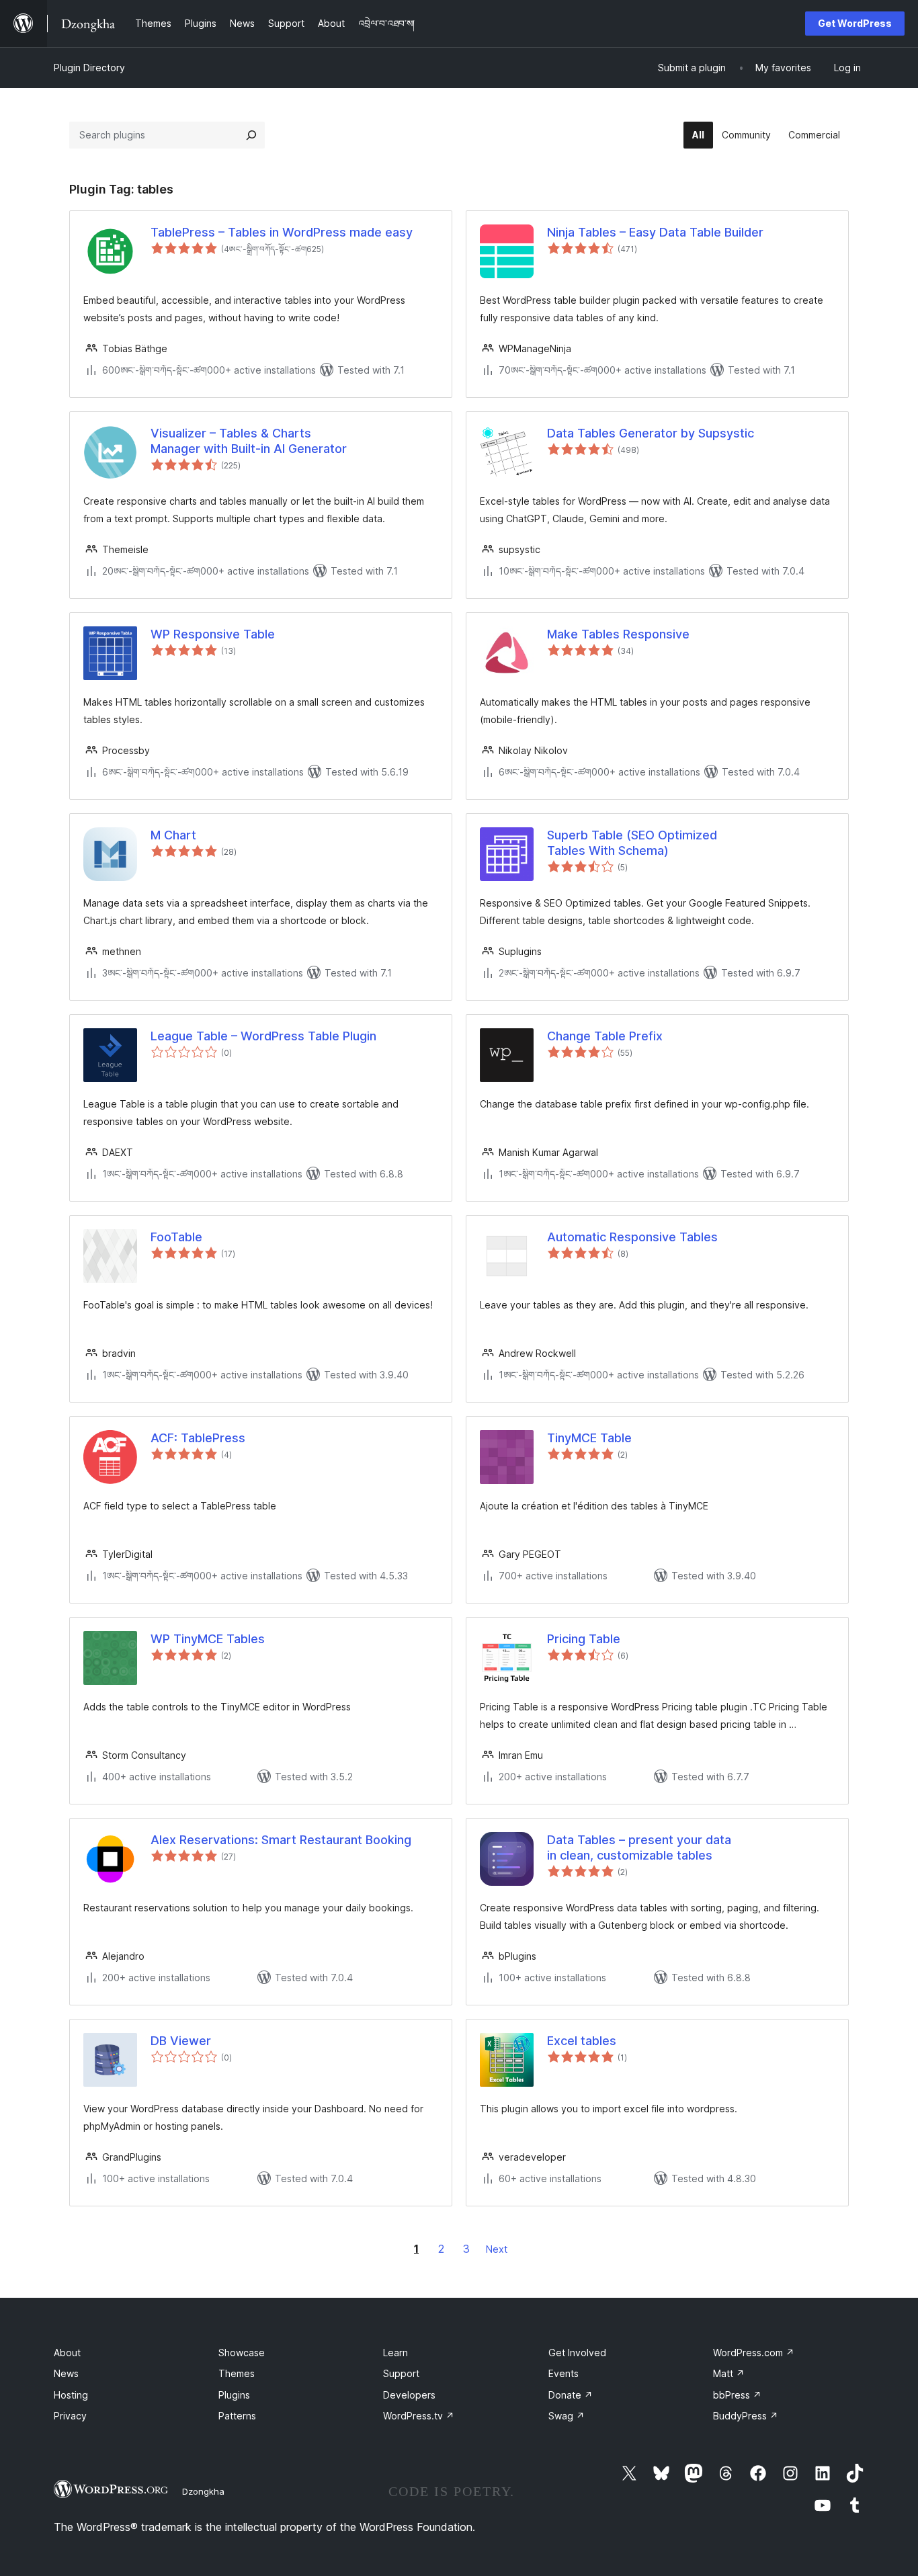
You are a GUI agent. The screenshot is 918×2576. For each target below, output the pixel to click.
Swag (567, 2416)
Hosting (71, 2395)
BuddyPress (746, 2416)
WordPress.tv (419, 2416)
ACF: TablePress (198, 1438)
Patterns (237, 2416)
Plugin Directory (89, 68)
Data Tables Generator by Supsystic (651, 433)
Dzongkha (203, 2491)
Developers (409, 2395)
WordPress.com (754, 2353)
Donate (571, 2395)
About (67, 2353)
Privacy (70, 2416)
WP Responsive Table (213, 634)
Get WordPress (855, 23)
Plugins (234, 2395)
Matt (729, 2373)
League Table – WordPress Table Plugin (263, 1036)
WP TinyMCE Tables (208, 1639)
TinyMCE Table (589, 1438)
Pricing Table (584, 1639)
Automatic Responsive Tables (632, 1237)
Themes (237, 2373)
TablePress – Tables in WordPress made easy (282, 232)
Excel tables (582, 2041)
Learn (395, 2353)
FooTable (176, 1237)
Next (497, 2249)
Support (401, 2373)
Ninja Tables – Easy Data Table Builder (655, 232)
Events (564, 2373)
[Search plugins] (251, 135)
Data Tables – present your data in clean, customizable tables (639, 1847)
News (66, 2373)
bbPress (737, 2395)
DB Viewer (181, 2041)
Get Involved (577, 2353)
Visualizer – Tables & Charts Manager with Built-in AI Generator (249, 441)
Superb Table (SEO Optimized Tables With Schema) (632, 843)
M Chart (173, 835)
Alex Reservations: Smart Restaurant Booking (281, 1840)
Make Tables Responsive (618, 634)
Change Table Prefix (605, 1036)
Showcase (242, 2353)
